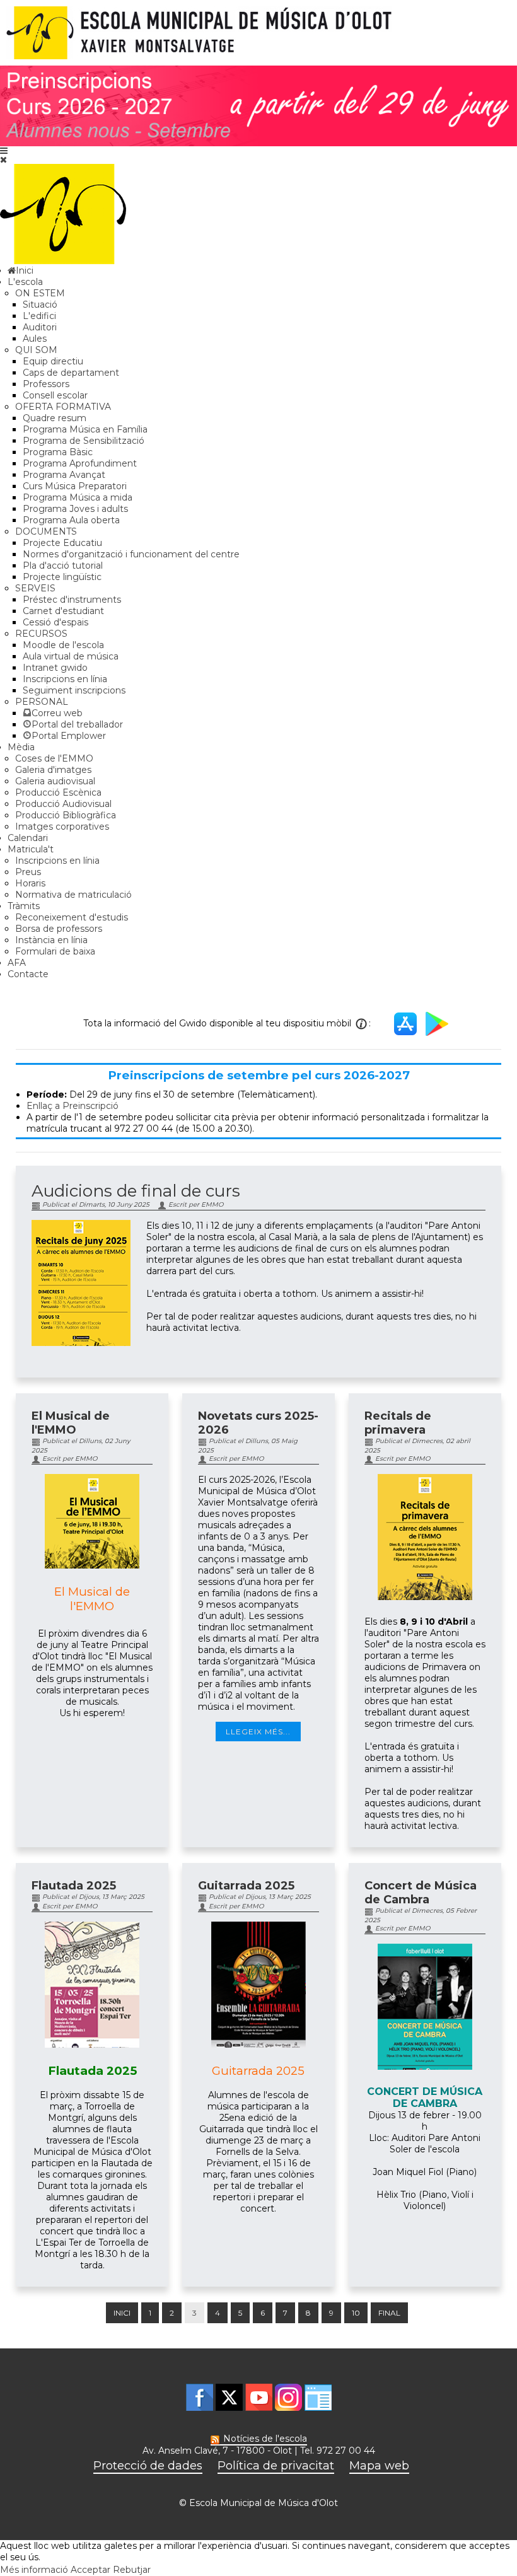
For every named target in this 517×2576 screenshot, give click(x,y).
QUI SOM (36, 350)
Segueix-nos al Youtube (259, 2397)
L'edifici (39, 316)
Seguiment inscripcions (74, 690)
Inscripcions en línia (65, 679)
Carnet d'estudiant (63, 611)
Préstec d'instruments (72, 600)
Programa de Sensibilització (84, 441)
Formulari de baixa (55, 951)
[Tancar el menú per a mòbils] (3, 160)
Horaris (30, 883)
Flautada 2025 (74, 1886)
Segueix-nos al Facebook (200, 2397)
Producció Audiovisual (63, 804)
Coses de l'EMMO (54, 758)
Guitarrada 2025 (246, 1886)
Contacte (28, 974)
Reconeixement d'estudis (72, 917)
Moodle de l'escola (63, 645)
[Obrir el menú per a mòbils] (4, 151)
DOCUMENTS (46, 531)
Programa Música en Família (85, 429)
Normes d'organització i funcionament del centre (131, 554)
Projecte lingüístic (62, 577)
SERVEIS (35, 588)
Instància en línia (51, 940)
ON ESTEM (40, 293)
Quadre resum (55, 418)
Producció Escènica (58, 792)
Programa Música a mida (78, 497)
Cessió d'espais (55, 622)
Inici (122, 2313)
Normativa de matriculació (73, 895)
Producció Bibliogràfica (66, 815)
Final (389, 2313)
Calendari (28, 838)
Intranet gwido (55, 668)
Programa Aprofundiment (80, 463)
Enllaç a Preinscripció (73, 1106)
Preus (28, 872)
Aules (35, 339)
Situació (40, 305)
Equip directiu (53, 361)
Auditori (40, 327)
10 (356, 2313)
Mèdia (21, 747)
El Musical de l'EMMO (71, 1423)
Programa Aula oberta (71, 520)
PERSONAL (42, 702)
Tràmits (24, 906)
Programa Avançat (64, 475)
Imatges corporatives (62, 827)
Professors (46, 384)
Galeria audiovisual (55, 781)
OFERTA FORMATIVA (63, 407)
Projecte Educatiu (62, 543)
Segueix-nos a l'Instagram (288, 2397)
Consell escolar (55, 395)
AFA (17, 963)
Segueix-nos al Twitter (229, 2397)
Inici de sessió (318, 2397)
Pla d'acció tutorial (63, 566)
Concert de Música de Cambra (421, 1893)
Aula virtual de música (71, 656)
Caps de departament (71, 373)
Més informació (34, 2570)
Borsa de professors (59, 929)
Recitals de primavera (398, 1423)
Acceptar (90, 2570)
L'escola (25, 282)
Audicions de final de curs (136, 1191)
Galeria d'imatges (53, 770)
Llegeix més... (258, 1732)
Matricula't (31, 849)
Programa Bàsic (58, 452)
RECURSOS (41, 634)
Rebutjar (132, 2570)
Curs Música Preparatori (75, 486)
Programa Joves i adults (75, 509)
